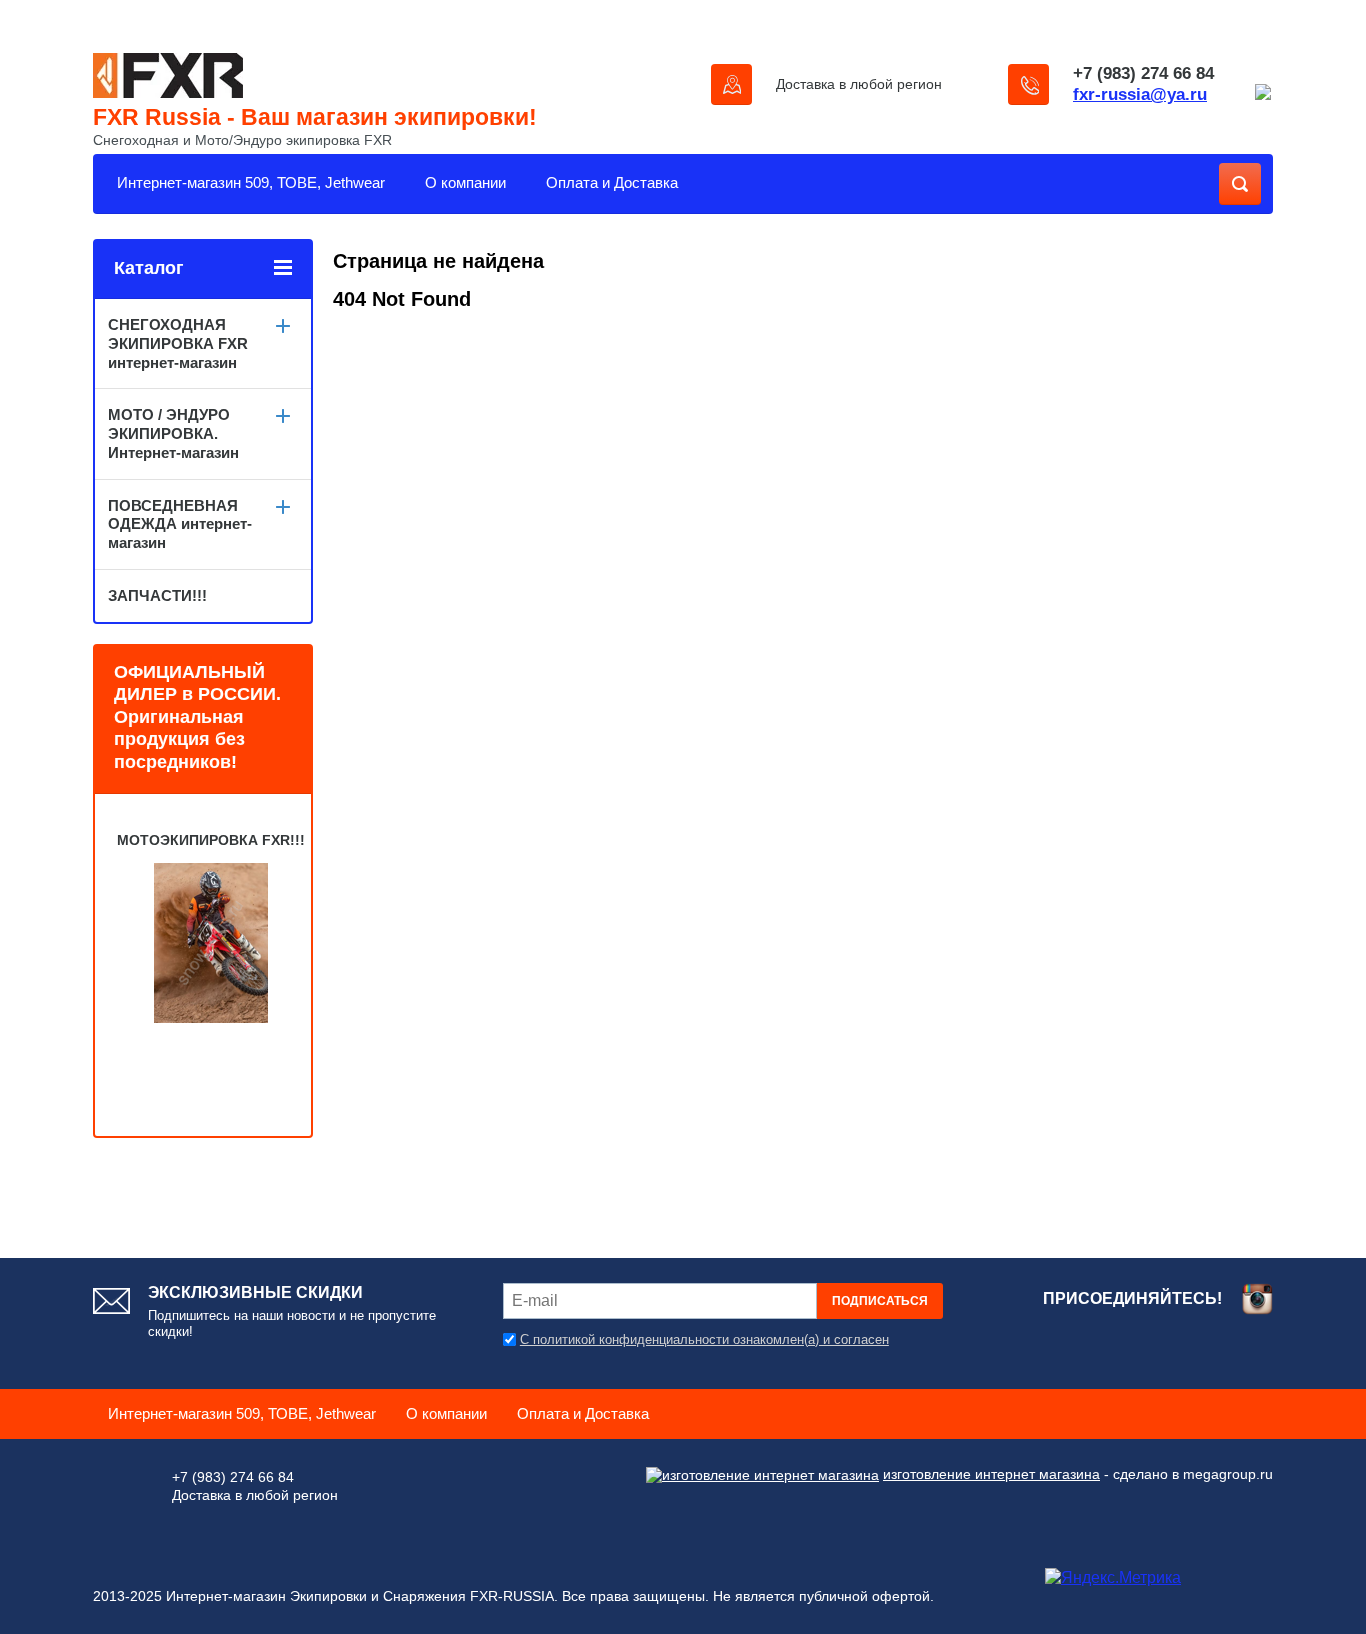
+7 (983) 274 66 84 (1143, 73)
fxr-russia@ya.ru (1140, 94)
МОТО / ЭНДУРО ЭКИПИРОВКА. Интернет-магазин (173, 433)
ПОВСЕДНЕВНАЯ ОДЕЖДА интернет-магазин (180, 524)
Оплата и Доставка (612, 182)
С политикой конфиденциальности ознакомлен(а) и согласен (704, 1339)
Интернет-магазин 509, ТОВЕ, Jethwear (251, 182)
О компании (465, 182)
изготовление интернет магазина (991, 1474)
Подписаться (880, 1301)
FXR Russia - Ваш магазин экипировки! (315, 117)
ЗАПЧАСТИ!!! (157, 595)
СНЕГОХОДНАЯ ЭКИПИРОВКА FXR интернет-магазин (178, 343)
